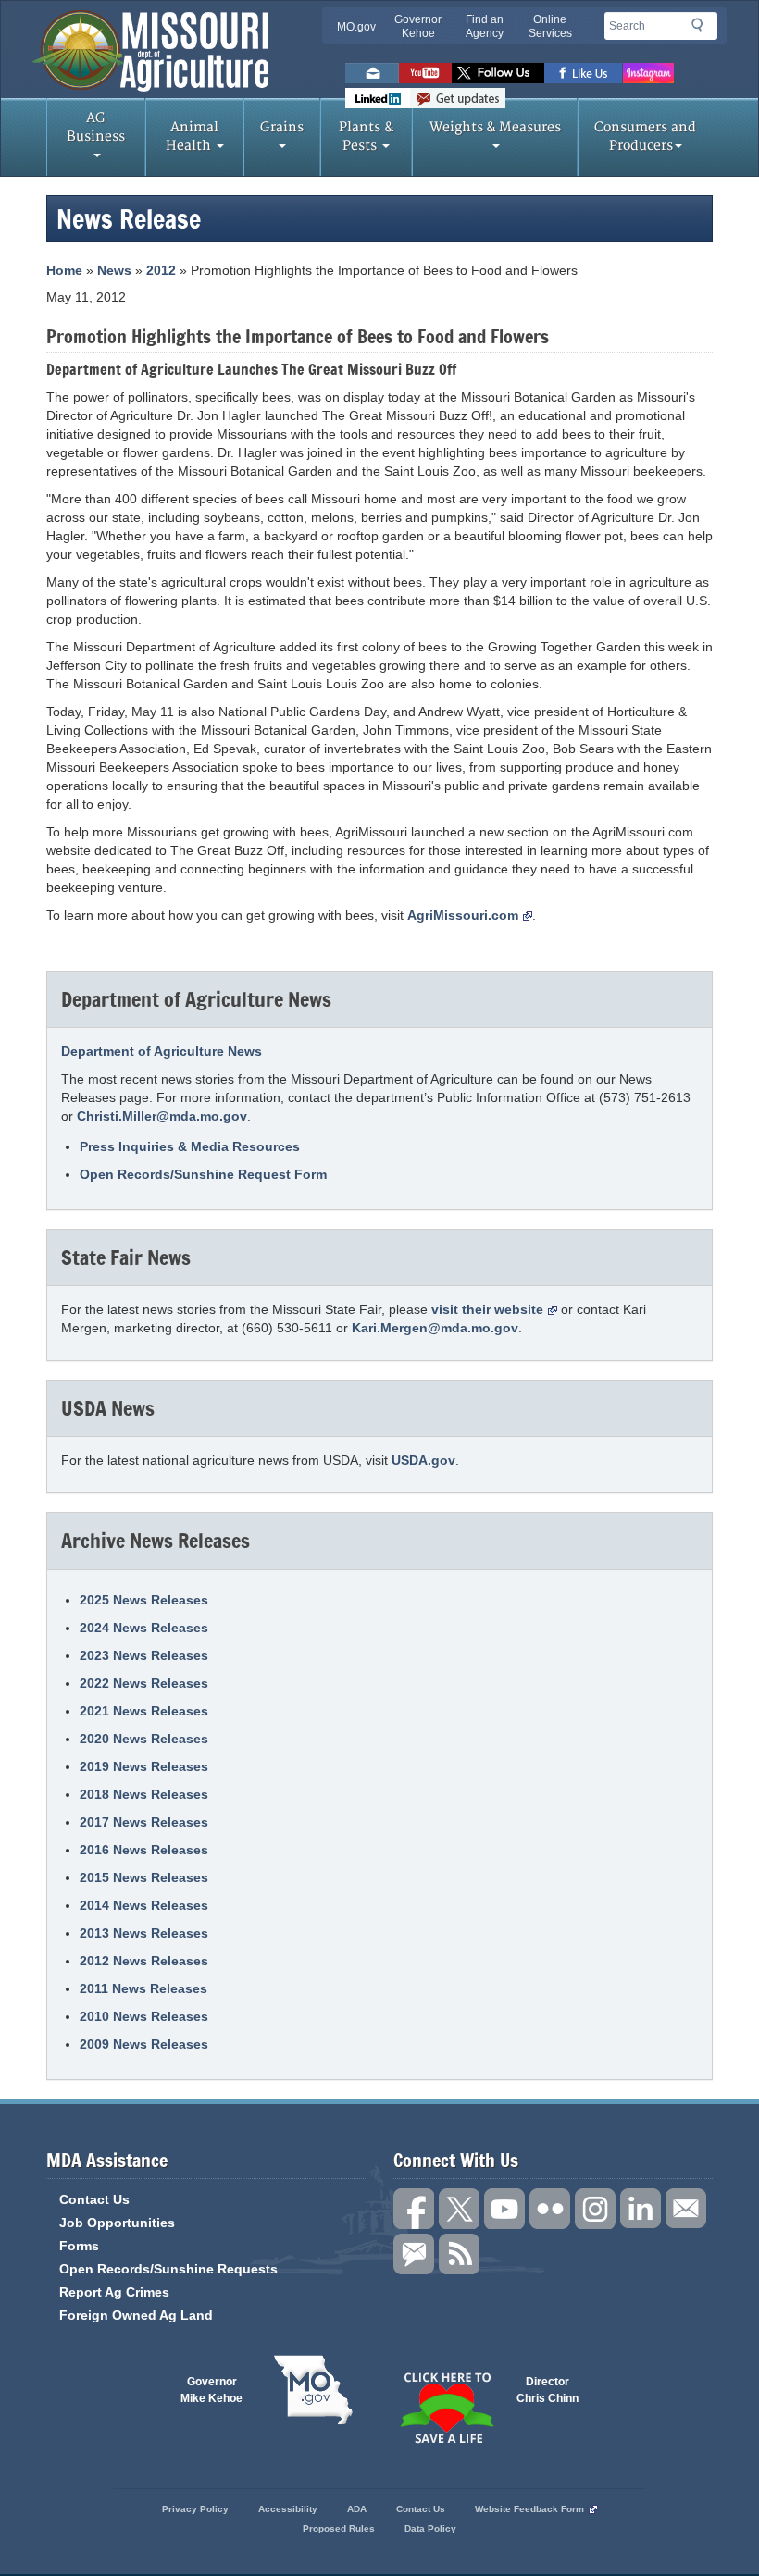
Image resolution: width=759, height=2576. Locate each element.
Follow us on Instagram (648, 73)
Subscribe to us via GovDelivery (458, 98)
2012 (161, 270)
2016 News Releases (144, 1850)
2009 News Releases (144, 2044)
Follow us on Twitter (498, 73)
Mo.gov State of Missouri (313, 2390)
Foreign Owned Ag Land (136, 2315)
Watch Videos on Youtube (425, 73)
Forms (79, 2246)
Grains (282, 127)
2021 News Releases (144, 1711)
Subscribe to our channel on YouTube (504, 2209)
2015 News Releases (144, 1877)
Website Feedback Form (529, 2509)
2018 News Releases (144, 1794)
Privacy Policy (195, 2509)
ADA (357, 2509)
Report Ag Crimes (114, 2292)
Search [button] (703, 29)
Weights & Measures (495, 127)
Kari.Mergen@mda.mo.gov (435, 1328)
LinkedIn (378, 98)
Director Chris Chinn (547, 2390)
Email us (372, 73)
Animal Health (193, 136)
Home (64, 270)
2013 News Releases (144, 1933)
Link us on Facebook (414, 2209)
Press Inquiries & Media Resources (190, 1146)
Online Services (550, 26)
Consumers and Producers (645, 136)
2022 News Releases (144, 1683)
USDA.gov (423, 1460)
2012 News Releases (144, 1961)
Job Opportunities (117, 2223)
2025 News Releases (144, 1600)
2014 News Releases (144, 1905)
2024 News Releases (144, 1628)
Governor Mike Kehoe (212, 2390)
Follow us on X (459, 2209)
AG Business (96, 127)
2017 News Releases (144, 1822)
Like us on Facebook (584, 73)
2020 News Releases (144, 1739)
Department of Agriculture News (162, 1051)
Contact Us (94, 2199)
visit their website (487, 1309)
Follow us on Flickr (550, 2209)
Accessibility (288, 2509)
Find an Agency (485, 26)
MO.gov (356, 27)
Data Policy (430, 2528)
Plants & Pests (367, 136)
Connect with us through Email (686, 2209)
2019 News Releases (144, 1766)
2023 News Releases (144, 1655)
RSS (459, 2254)
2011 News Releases (143, 1988)
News (114, 270)
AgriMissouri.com (463, 915)
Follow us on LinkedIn (641, 2209)
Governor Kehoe (418, 26)
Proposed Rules (339, 2528)
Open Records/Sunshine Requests (168, 2269)
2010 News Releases (144, 2016)
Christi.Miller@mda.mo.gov (162, 1116)
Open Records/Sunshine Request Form (203, 1174)
